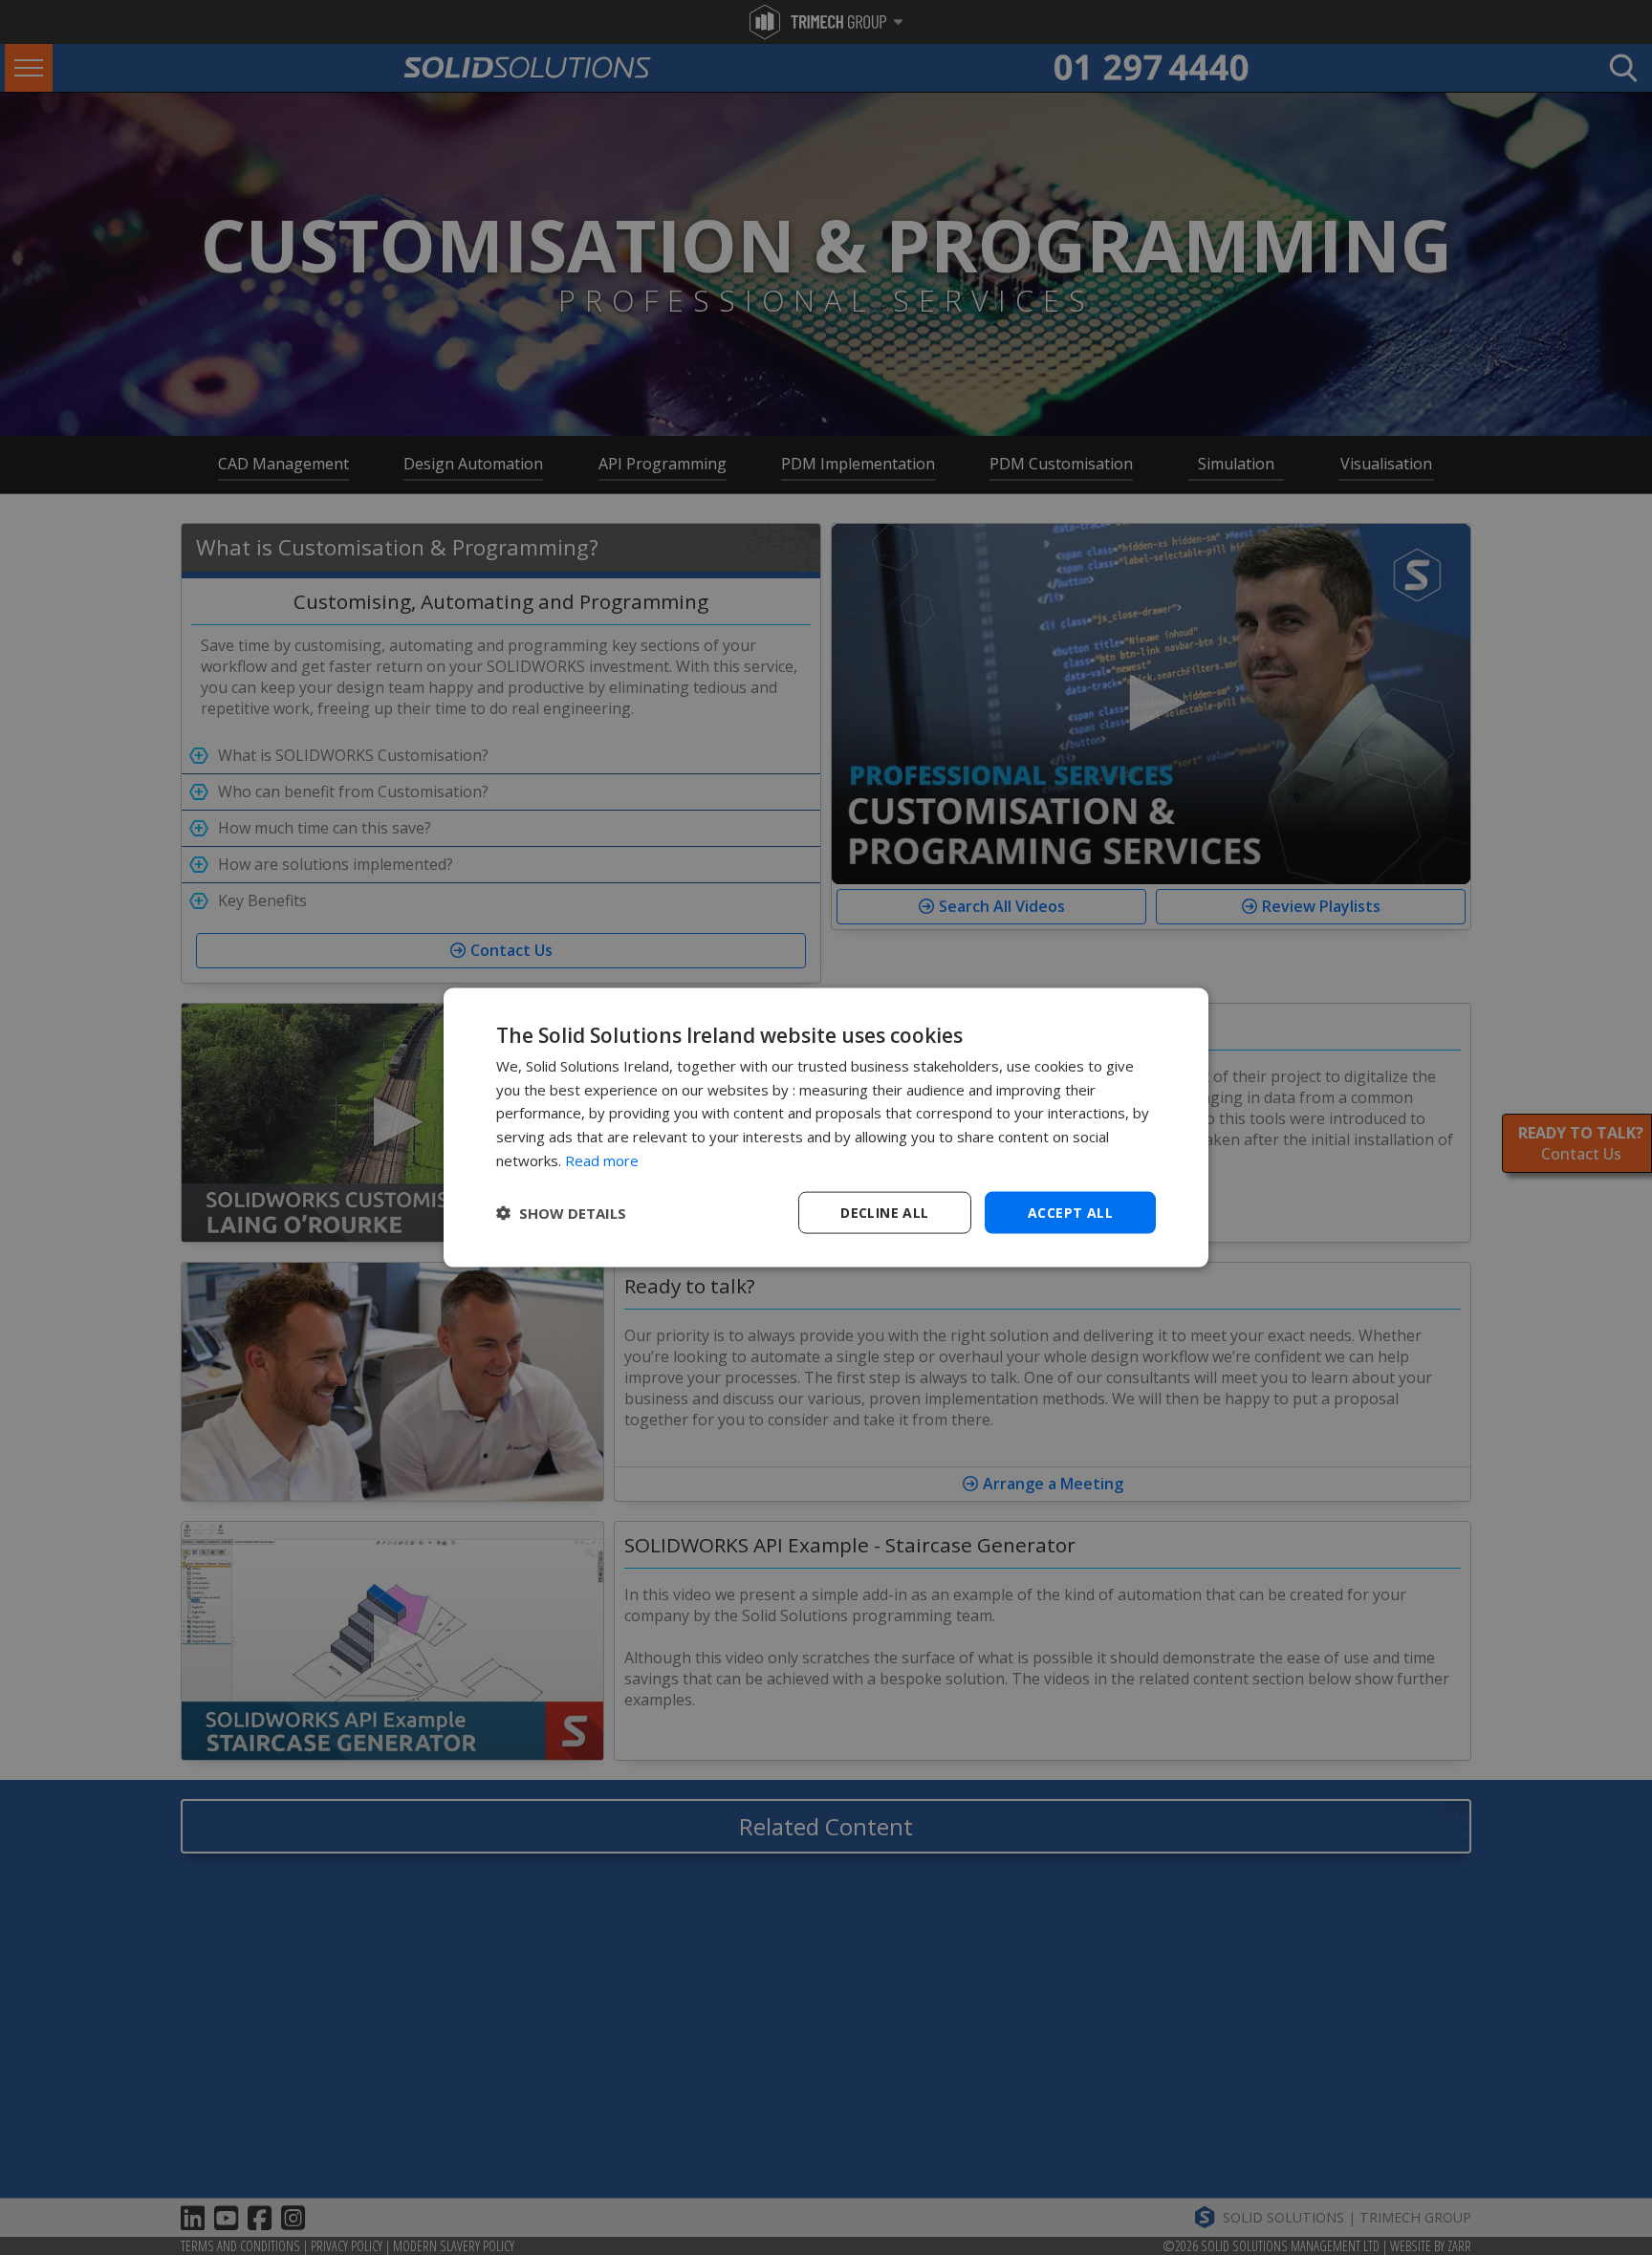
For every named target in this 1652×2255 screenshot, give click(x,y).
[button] (561, 1213)
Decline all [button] (884, 1212)
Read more (602, 1160)
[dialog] (826, 1127)
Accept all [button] (1070, 1212)
